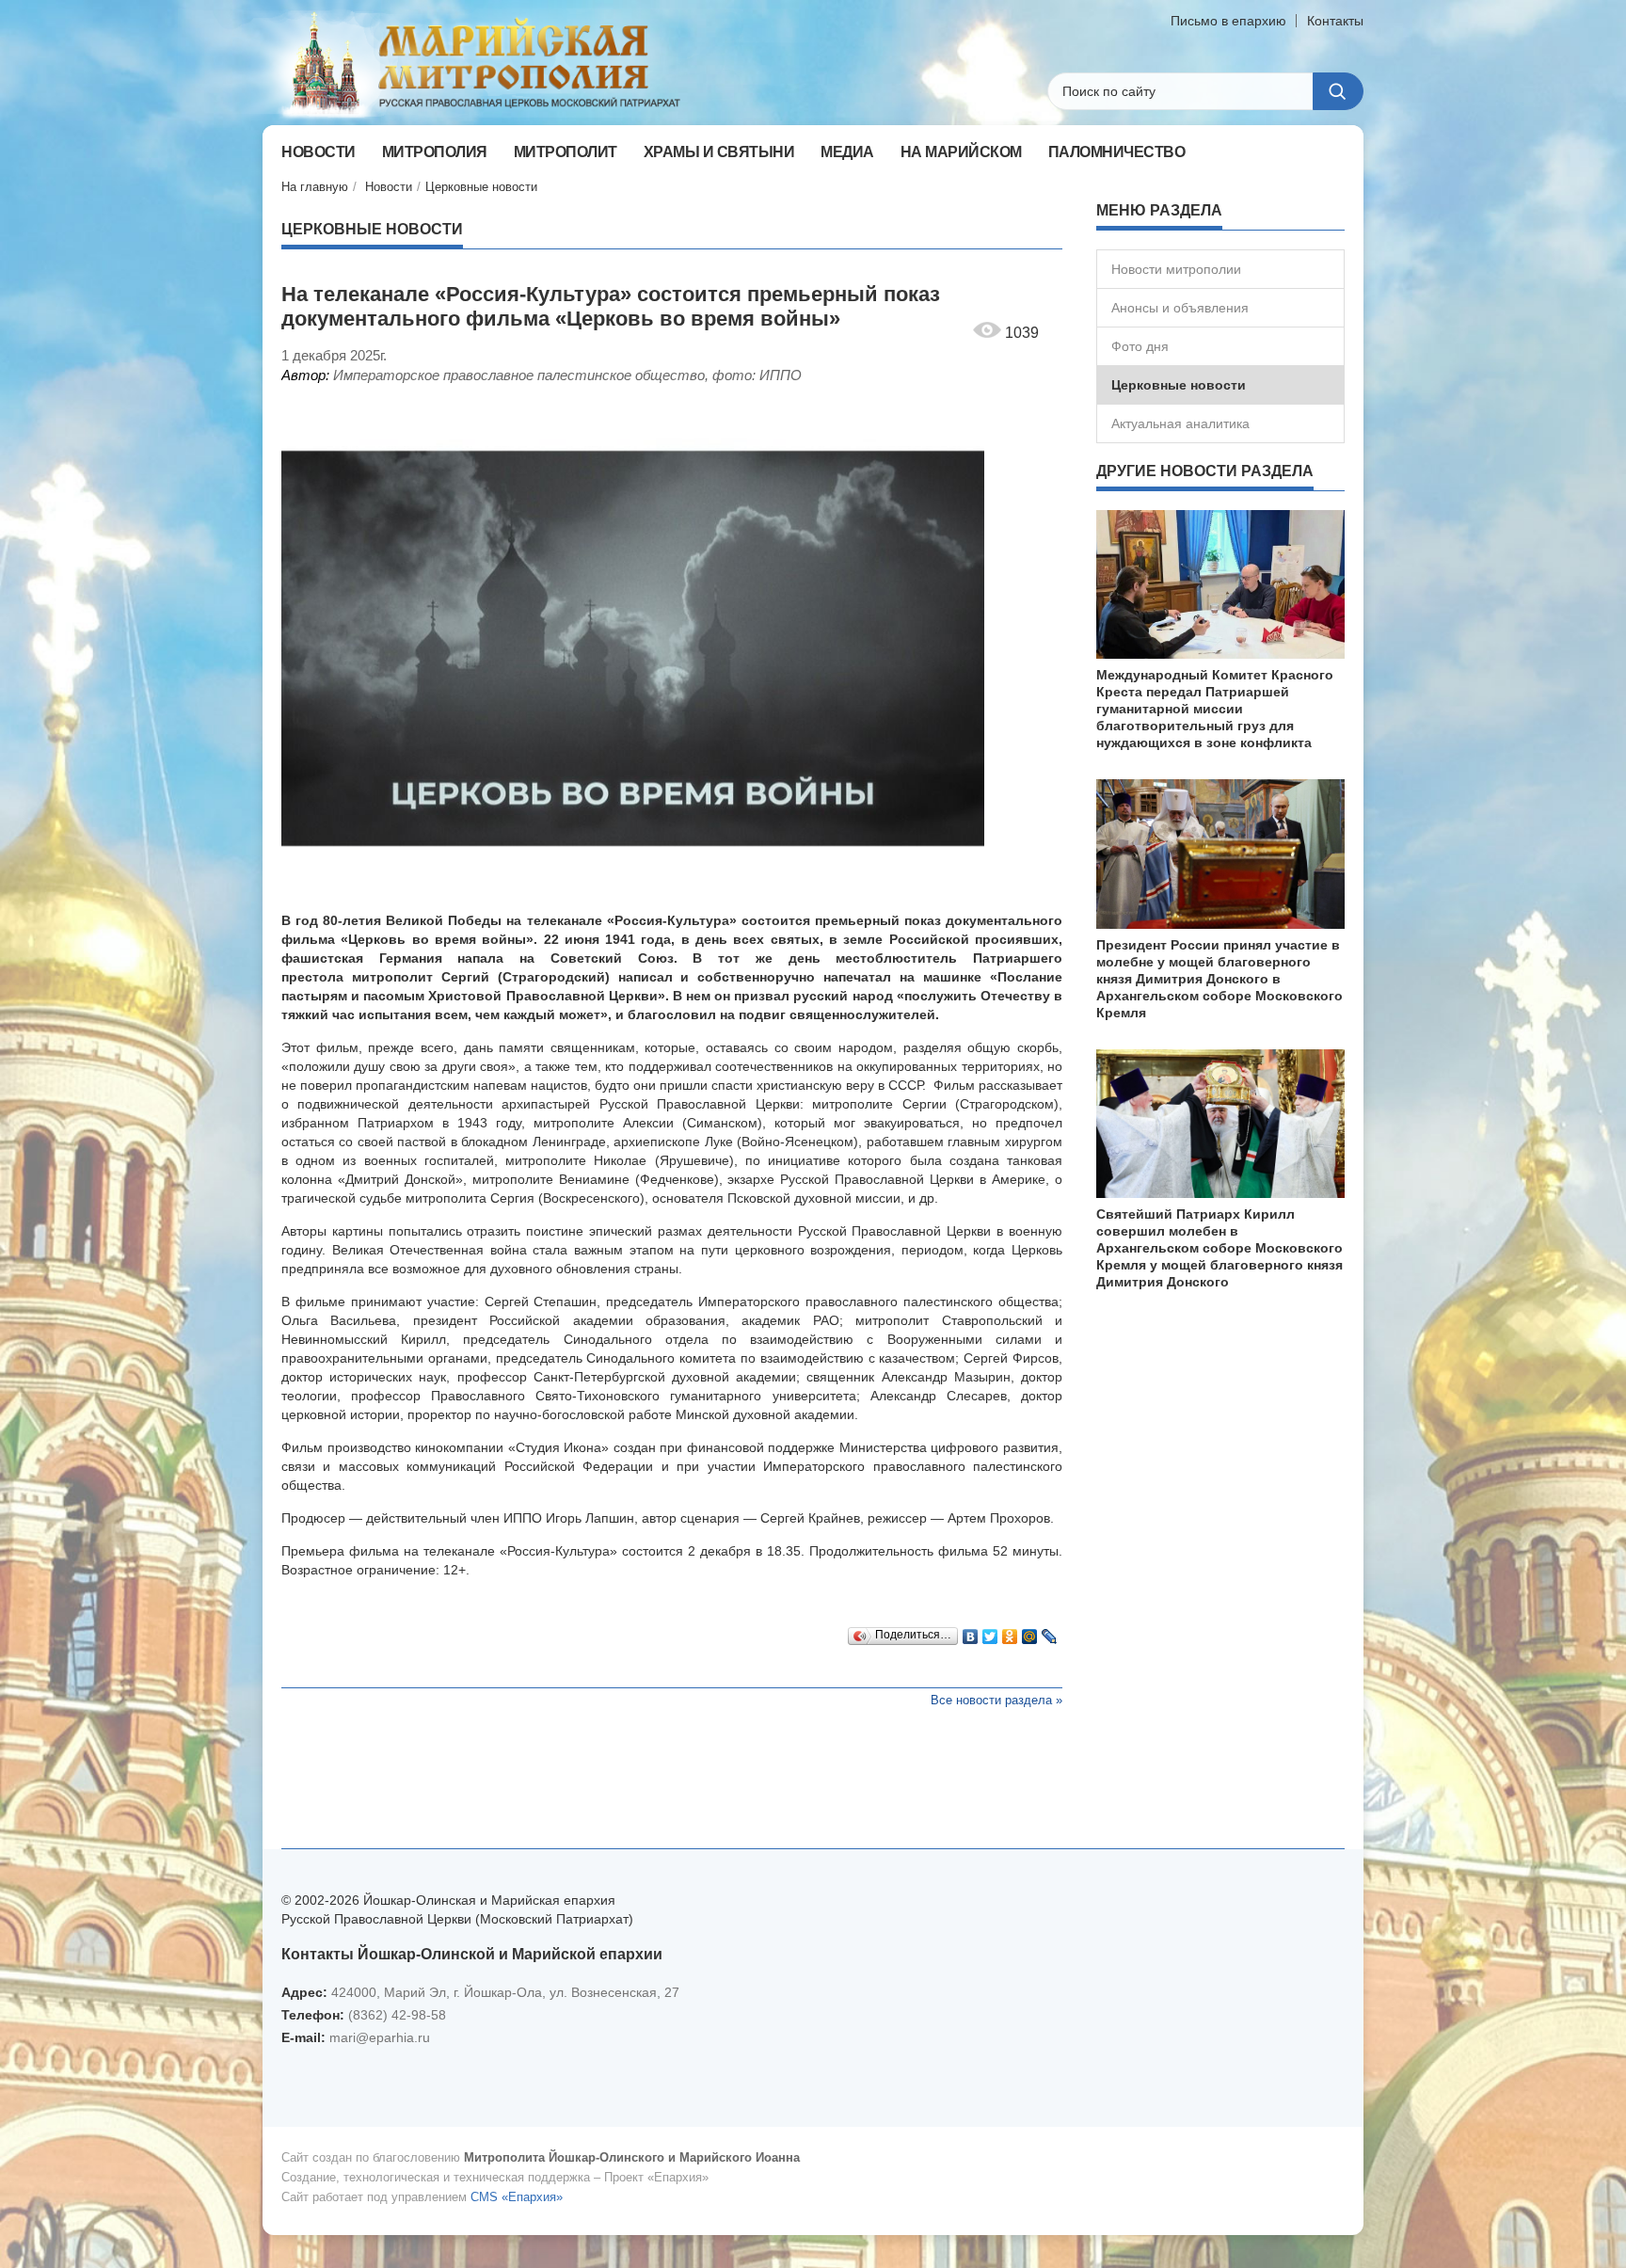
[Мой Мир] (1030, 1632)
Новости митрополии (1176, 269)
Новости (389, 187)
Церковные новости (481, 187)
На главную (315, 187)
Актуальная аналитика (1180, 423)
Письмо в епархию (1228, 21)
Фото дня (1140, 346)
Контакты (1335, 21)
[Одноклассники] (1010, 1632)
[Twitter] (990, 1632)
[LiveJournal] (1050, 1632)
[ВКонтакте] (971, 1632)
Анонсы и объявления (1180, 308)
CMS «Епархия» (517, 2197)
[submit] (1338, 91)
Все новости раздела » (996, 1700)
